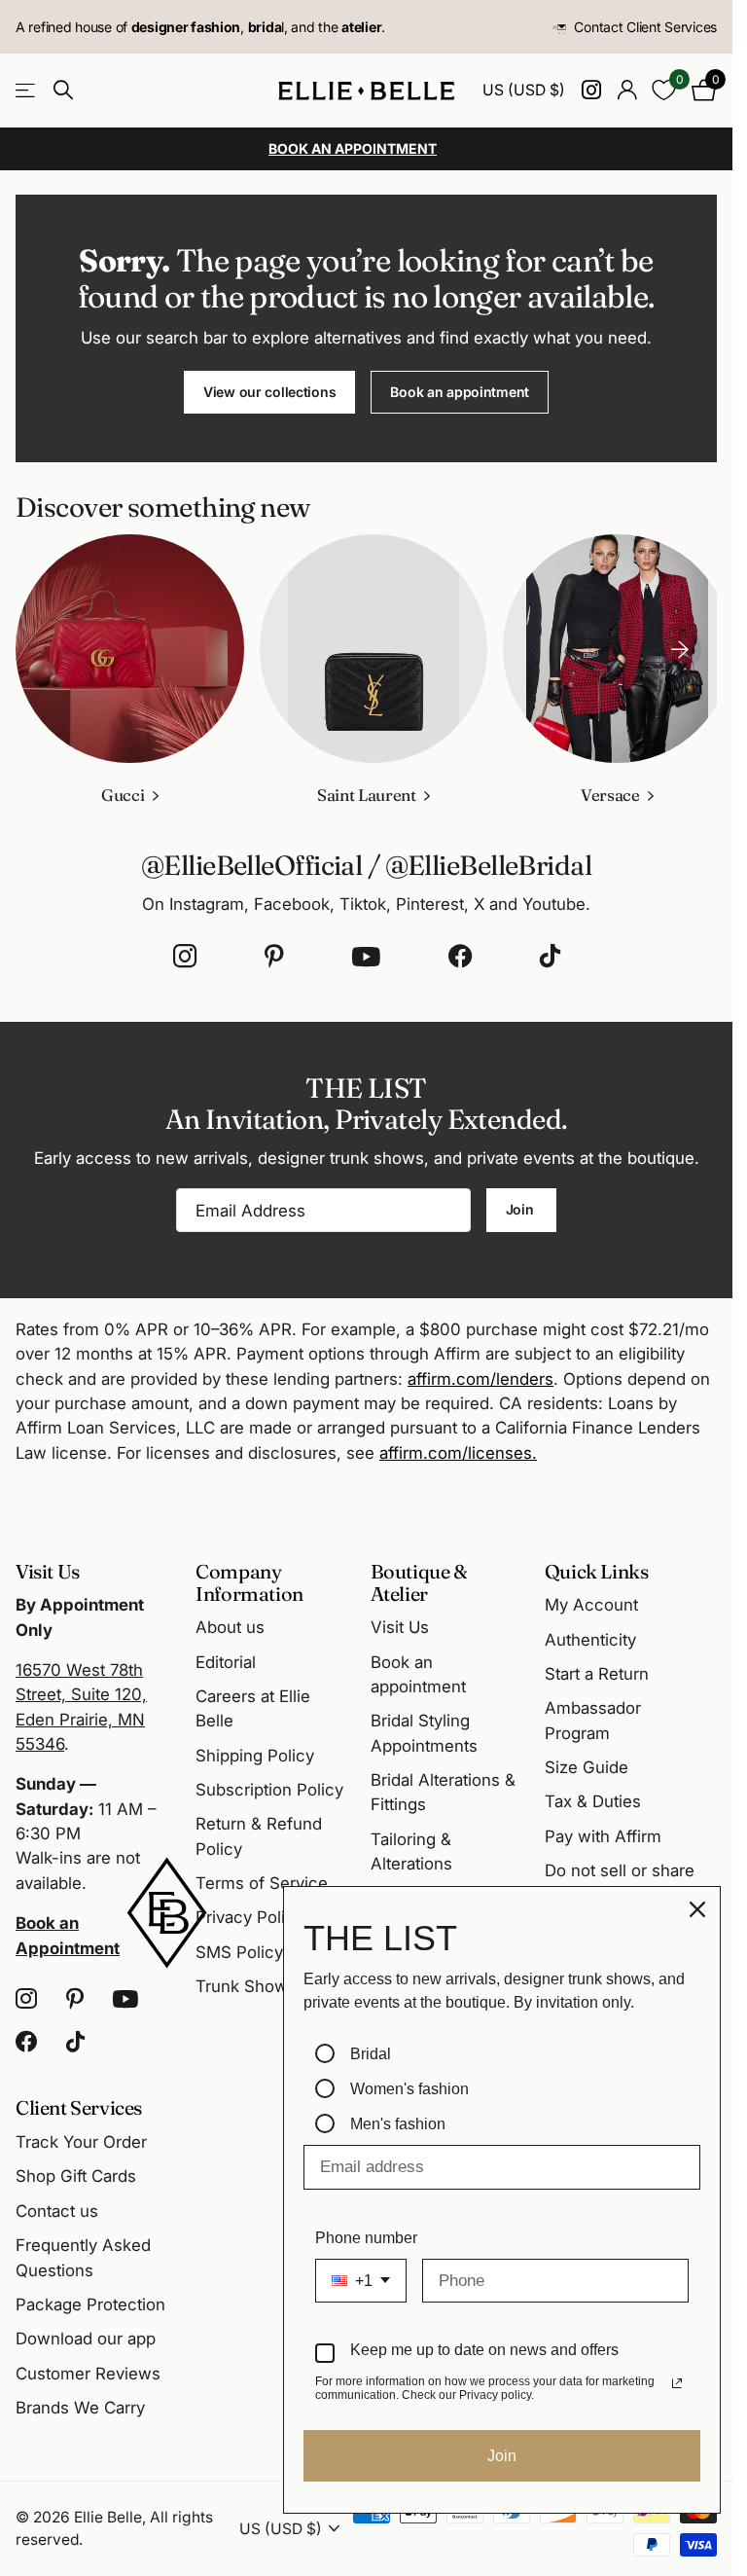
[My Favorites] (664, 90)
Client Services (79, 2107)
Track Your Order (81, 2142)
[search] (63, 90)
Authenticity (590, 1639)
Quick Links (597, 1570)
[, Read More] (591, 90)
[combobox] (361, 2281)
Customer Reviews (88, 2373)
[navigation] (680, 646)
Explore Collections (27, 91)
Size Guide (587, 1767)
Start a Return (597, 1674)
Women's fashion (409, 2089)
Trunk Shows (246, 1986)
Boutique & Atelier (419, 1581)
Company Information (249, 1581)
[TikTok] (550, 952)
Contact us (57, 2210)
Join (522, 1204)
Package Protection (90, 2304)
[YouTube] (366, 952)
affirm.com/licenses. (458, 1448)
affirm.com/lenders (480, 1374)
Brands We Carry (80, 2408)
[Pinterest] (274, 952)
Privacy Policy (249, 1917)
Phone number (366, 2238)
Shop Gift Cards (76, 2176)
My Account (591, 1605)
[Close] (697, 1909)
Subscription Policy (269, 1790)
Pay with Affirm (603, 1835)
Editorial (226, 1661)
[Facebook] (460, 952)
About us (230, 1627)
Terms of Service (262, 1883)
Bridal (371, 2054)
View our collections (269, 392)
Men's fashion (398, 2124)
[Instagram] (185, 952)
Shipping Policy (255, 1755)
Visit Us (400, 1627)
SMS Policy (239, 1951)
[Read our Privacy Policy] (677, 2383)
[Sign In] (627, 90)
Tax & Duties (593, 1801)
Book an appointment (460, 392)
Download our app (86, 2339)
